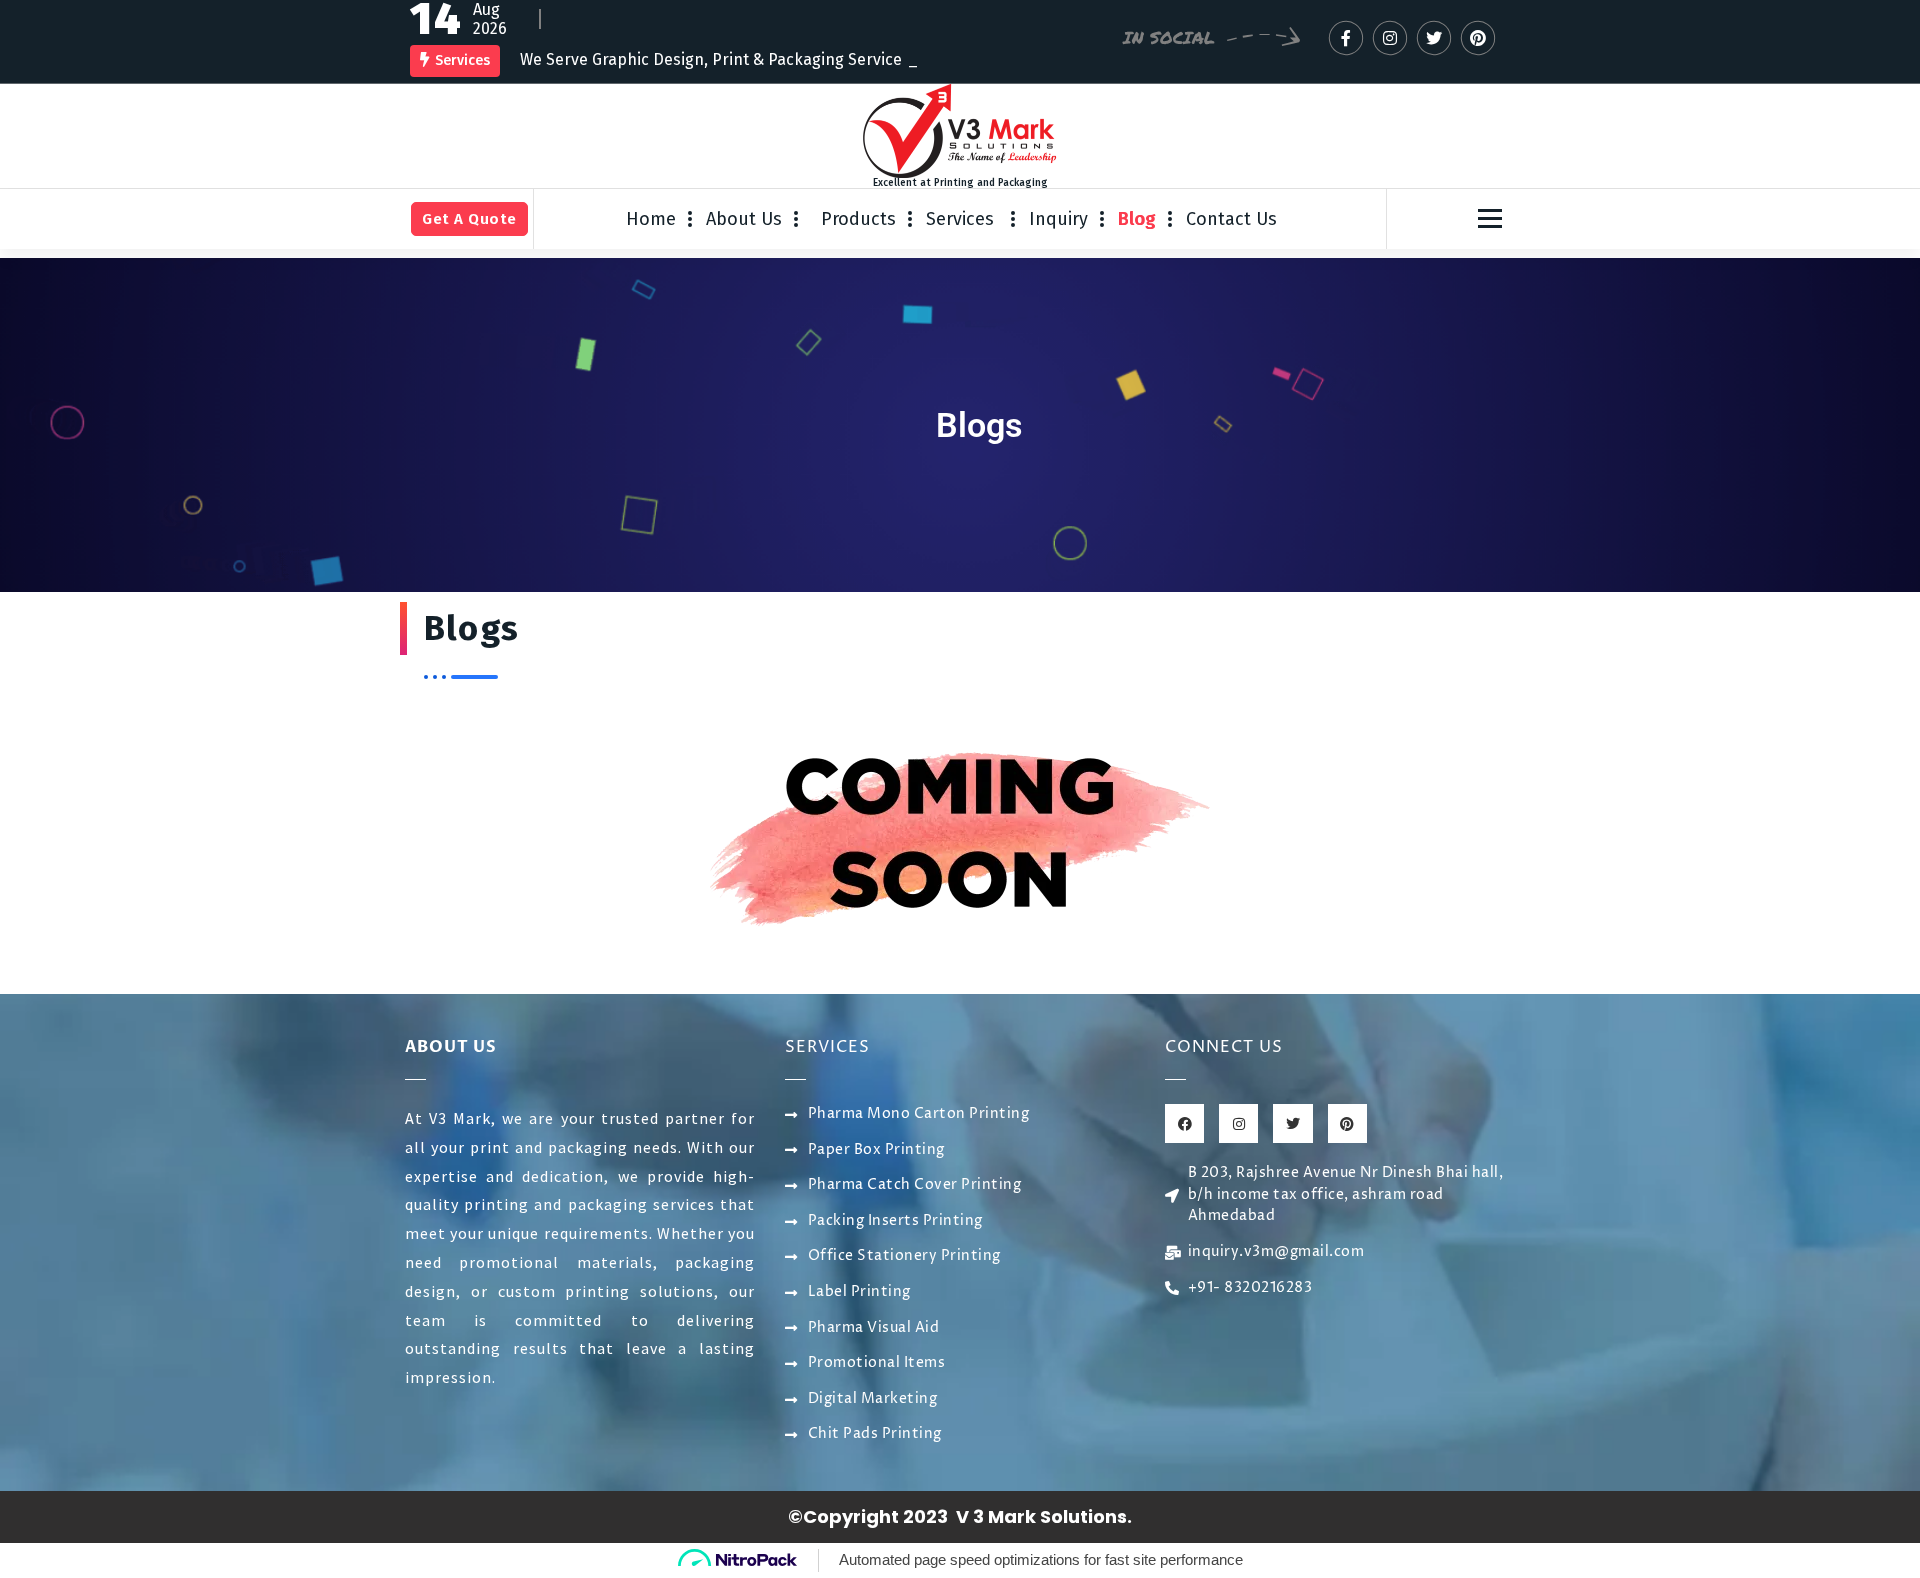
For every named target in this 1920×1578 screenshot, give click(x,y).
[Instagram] (1238, 1119)
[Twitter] (1292, 1119)
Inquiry (1058, 214)
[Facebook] (1184, 1119)
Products (858, 214)
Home (651, 214)
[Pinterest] (1347, 1119)
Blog (1137, 214)
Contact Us (1231, 214)
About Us (744, 214)
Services (962, 214)
